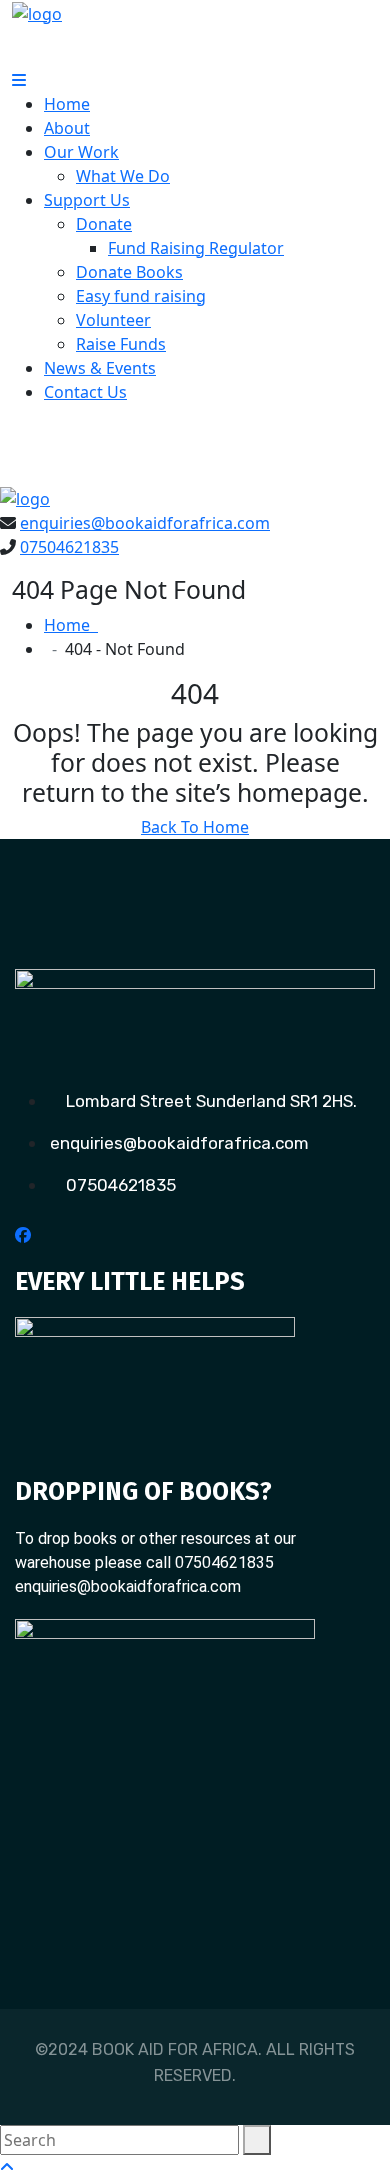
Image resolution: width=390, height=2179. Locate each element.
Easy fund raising (141, 296)
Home (67, 104)
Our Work (81, 152)
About (67, 128)
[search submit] (257, 2140)
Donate (104, 224)
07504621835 (69, 547)
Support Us (87, 200)
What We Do (123, 176)
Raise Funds (121, 344)
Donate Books (129, 272)
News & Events (100, 368)
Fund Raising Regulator (196, 248)
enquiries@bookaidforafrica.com (145, 523)
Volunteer (113, 320)
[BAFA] (37, 12)
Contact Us (85, 392)
